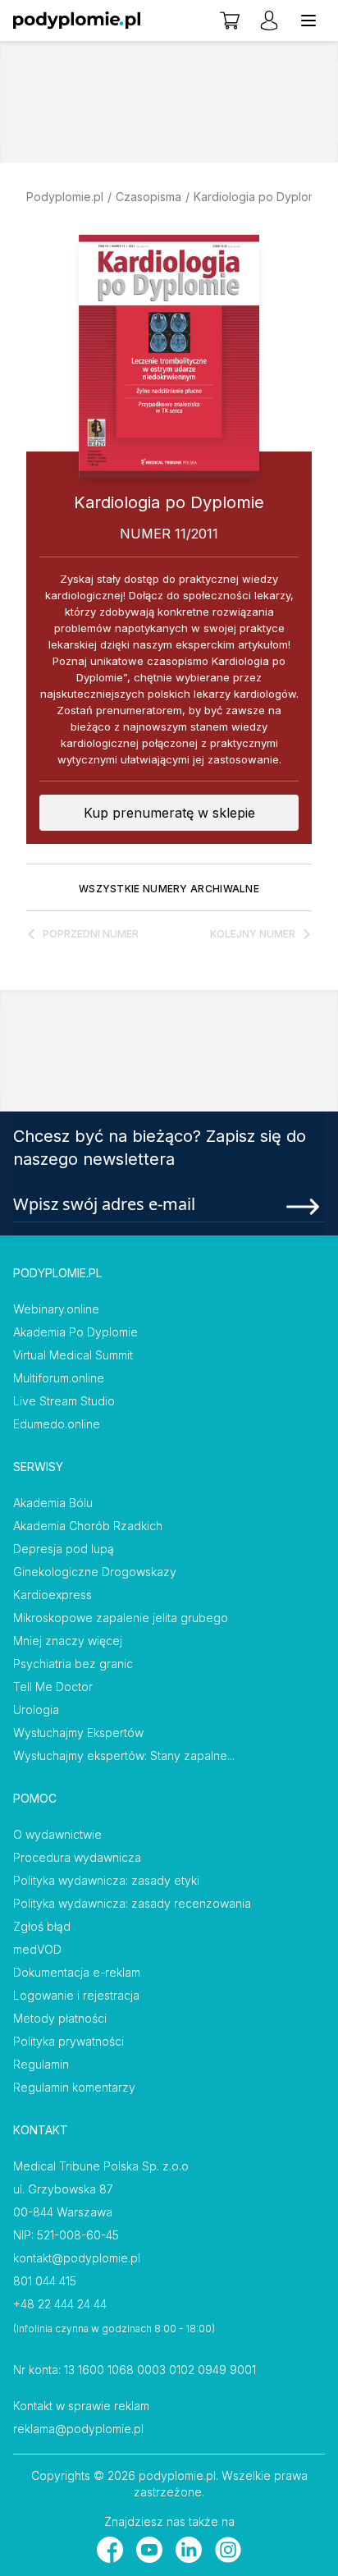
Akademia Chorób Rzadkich (88, 1526)
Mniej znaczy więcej (68, 1641)
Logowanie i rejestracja (76, 1995)
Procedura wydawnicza (77, 1857)
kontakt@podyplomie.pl (77, 2258)
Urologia (36, 1710)
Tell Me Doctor (53, 1687)
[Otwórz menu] (308, 21)
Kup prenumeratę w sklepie (169, 813)
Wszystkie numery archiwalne (169, 889)
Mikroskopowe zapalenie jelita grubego (121, 1618)
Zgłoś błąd (42, 1926)
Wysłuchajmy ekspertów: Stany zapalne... (124, 1756)
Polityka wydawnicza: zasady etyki (106, 1880)
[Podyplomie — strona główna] (77, 21)
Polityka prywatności (69, 2041)
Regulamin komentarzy (74, 2087)
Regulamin (41, 2064)
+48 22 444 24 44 (60, 2304)
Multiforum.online (59, 1378)
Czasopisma (148, 197)
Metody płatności (60, 2018)
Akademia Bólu (53, 1503)
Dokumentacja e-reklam (77, 1972)
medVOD (37, 1949)
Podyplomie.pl (65, 197)
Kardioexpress (53, 1595)
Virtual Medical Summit (73, 1355)
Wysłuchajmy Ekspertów (78, 1733)
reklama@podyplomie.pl (78, 2429)
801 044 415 (45, 2281)
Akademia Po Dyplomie (75, 1332)
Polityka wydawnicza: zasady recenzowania (132, 1903)
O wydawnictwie (57, 1834)
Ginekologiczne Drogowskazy (95, 1572)
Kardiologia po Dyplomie (260, 197)
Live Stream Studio (64, 1401)
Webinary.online (56, 1309)
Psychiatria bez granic (73, 1664)
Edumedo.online (57, 1424)
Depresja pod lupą (64, 1549)
